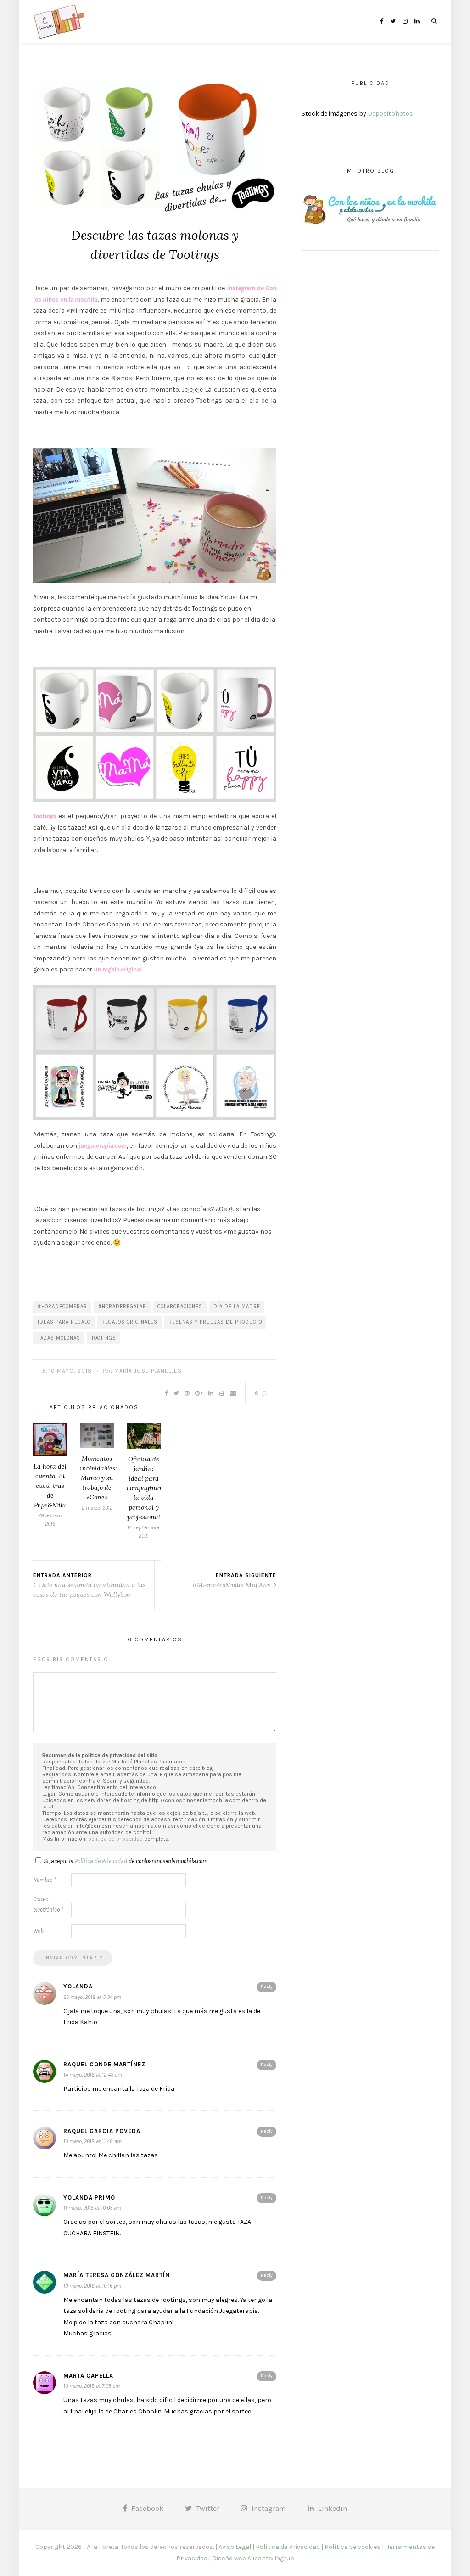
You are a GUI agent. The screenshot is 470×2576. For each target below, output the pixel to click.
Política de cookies (352, 2547)
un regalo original (118, 969)
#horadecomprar (62, 1306)
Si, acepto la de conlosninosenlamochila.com (126, 1861)
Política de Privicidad (101, 1861)
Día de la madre (237, 1306)
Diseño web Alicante (242, 2558)
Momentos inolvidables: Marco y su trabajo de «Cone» (98, 1478)
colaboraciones (180, 1306)
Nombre (45, 1880)
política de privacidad (115, 1839)
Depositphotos (390, 114)
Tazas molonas (59, 1338)
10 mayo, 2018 (70, 1371)
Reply (267, 1987)
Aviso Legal (235, 2547)
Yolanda (78, 1986)
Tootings (104, 1338)
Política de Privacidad (288, 2547)
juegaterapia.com (103, 1146)
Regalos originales (129, 1322)
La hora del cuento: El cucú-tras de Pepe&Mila (50, 1486)
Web (38, 1931)
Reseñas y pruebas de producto (215, 1322)
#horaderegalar (122, 1306)
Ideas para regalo (64, 1322)
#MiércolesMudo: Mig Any (232, 1585)
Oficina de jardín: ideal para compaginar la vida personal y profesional (144, 1488)
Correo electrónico (48, 1904)
